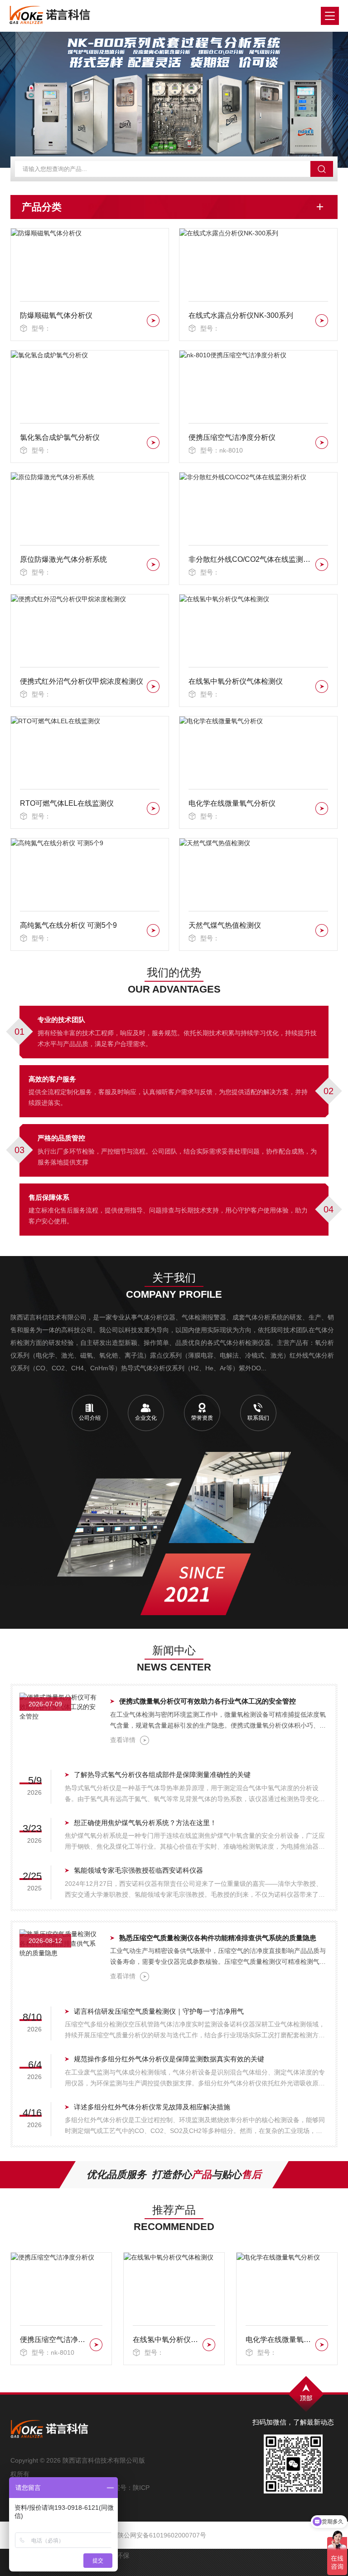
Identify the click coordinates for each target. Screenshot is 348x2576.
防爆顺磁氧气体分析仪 (56, 315)
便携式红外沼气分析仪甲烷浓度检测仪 (82, 681)
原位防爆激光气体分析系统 (63, 559)
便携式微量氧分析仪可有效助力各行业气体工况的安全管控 (208, 1701)
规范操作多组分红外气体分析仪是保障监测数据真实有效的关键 (169, 2059)
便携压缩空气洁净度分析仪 (232, 437)
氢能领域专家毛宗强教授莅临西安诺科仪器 (138, 1870)
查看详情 (123, 1740)
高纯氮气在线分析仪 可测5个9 (68, 925)
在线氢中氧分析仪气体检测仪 (236, 681)
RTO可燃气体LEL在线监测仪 (67, 803)
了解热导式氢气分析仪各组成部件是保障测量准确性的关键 (162, 1775)
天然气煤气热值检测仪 (225, 925)
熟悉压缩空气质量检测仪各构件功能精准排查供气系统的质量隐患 (218, 1938)
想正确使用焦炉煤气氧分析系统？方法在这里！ (145, 1823)
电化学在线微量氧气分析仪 (232, 803)
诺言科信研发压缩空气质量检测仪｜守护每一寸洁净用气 (159, 2011)
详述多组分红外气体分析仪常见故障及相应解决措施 (152, 2107)
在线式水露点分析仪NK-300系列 (241, 315)
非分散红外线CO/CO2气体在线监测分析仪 (250, 559)
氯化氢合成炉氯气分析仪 (60, 437)
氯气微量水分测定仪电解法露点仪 (279, 2340)
